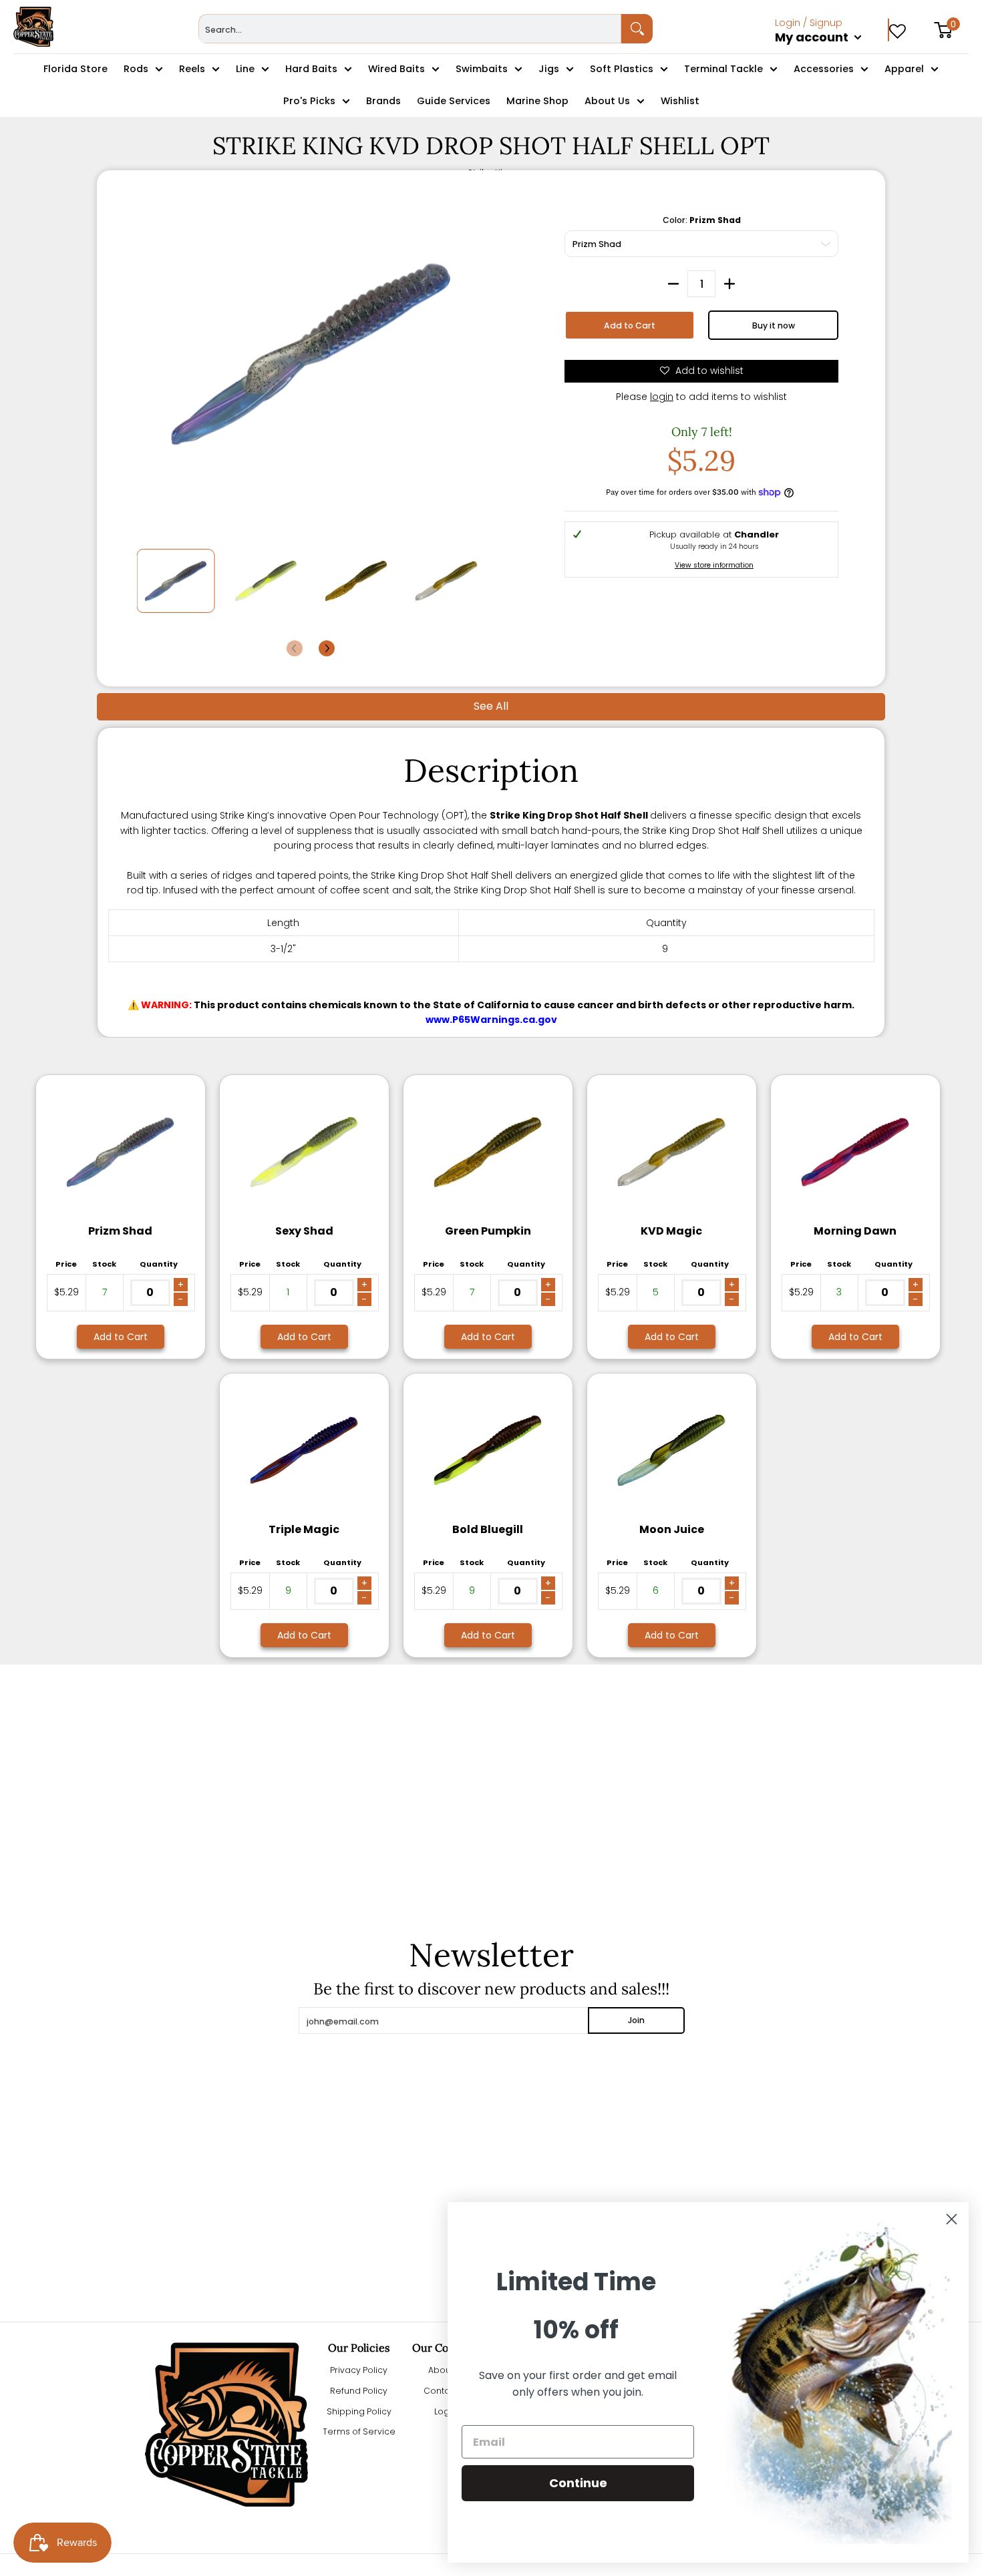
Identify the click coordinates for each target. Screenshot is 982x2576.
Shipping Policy (359, 2411)
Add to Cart (630, 326)
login (662, 397)
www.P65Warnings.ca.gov (491, 1020)
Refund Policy (359, 2391)
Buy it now (774, 326)
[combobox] (410, 29)
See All (491, 706)
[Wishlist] (897, 27)
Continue (578, 2483)
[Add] (729, 284)
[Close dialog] (952, 2219)
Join (636, 2020)
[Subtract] (673, 284)
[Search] (637, 29)
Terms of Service (359, 2431)
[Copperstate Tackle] (33, 27)
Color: (702, 220)
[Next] (327, 648)
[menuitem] (832, 52)
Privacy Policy (359, 2370)
